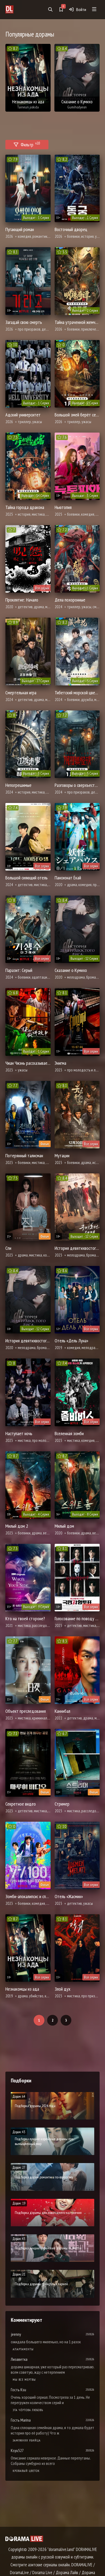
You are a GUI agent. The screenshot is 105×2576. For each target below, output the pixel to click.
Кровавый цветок (26, 2471)
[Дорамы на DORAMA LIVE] (18, 9)
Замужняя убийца (27, 2440)
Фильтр (30, 144)
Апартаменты (23, 2349)
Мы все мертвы (24, 2379)
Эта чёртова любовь (28, 2410)
